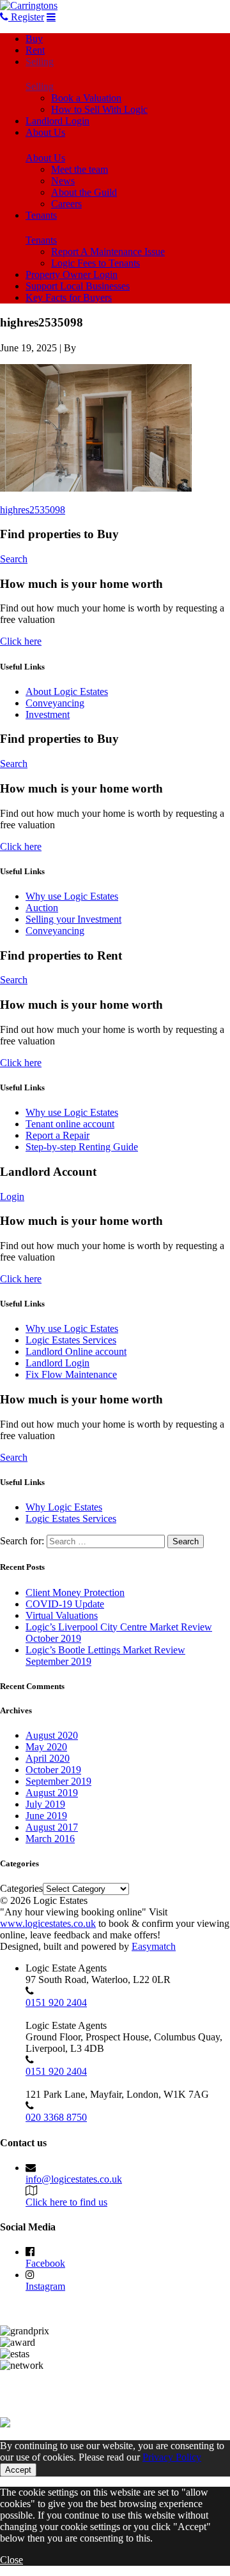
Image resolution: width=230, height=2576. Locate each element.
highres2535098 (33, 510)
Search (14, 559)
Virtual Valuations (62, 1615)
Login (12, 1197)
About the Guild (84, 192)
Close (11, 2560)
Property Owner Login (72, 274)
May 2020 (46, 1747)
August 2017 (52, 1827)
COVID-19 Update (65, 1604)
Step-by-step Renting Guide (82, 1147)
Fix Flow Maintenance (71, 1374)
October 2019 (53, 1770)
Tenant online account (70, 1124)
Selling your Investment (73, 919)
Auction (42, 908)
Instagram (45, 2286)
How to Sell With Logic (99, 109)
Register (26, 17)
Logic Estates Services (71, 1340)
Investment (48, 714)
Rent (35, 50)
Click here (21, 641)
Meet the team (80, 169)
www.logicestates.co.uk (48, 1923)
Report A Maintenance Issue (108, 252)
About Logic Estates (67, 692)
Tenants (41, 215)
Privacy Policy (172, 2457)
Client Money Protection (75, 1592)
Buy (34, 39)
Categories (21, 1888)
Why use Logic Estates (72, 896)
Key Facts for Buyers (69, 297)
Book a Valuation (86, 98)
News (63, 181)
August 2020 (52, 1735)
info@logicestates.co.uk (74, 2179)
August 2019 (52, 1793)
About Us (45, 132)
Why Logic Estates (64, 1507)
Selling (40, 62)
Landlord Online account (76, 1351)
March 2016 (50, 1839)
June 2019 (46, 1816)
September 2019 (58, 1781)
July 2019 (45, 1804)
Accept (18, 2470)
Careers (66, 204)
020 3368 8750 (56, 2117)
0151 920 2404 (56, 2002)
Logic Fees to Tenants (96, 263)
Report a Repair (57, 1135)
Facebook (45, 2263)
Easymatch (154, 1946)
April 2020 (48, 1758)
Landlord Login (57, 121)
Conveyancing (55, 703)
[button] (96, 428)
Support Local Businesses (78, 286)
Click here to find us (66, 2202)
